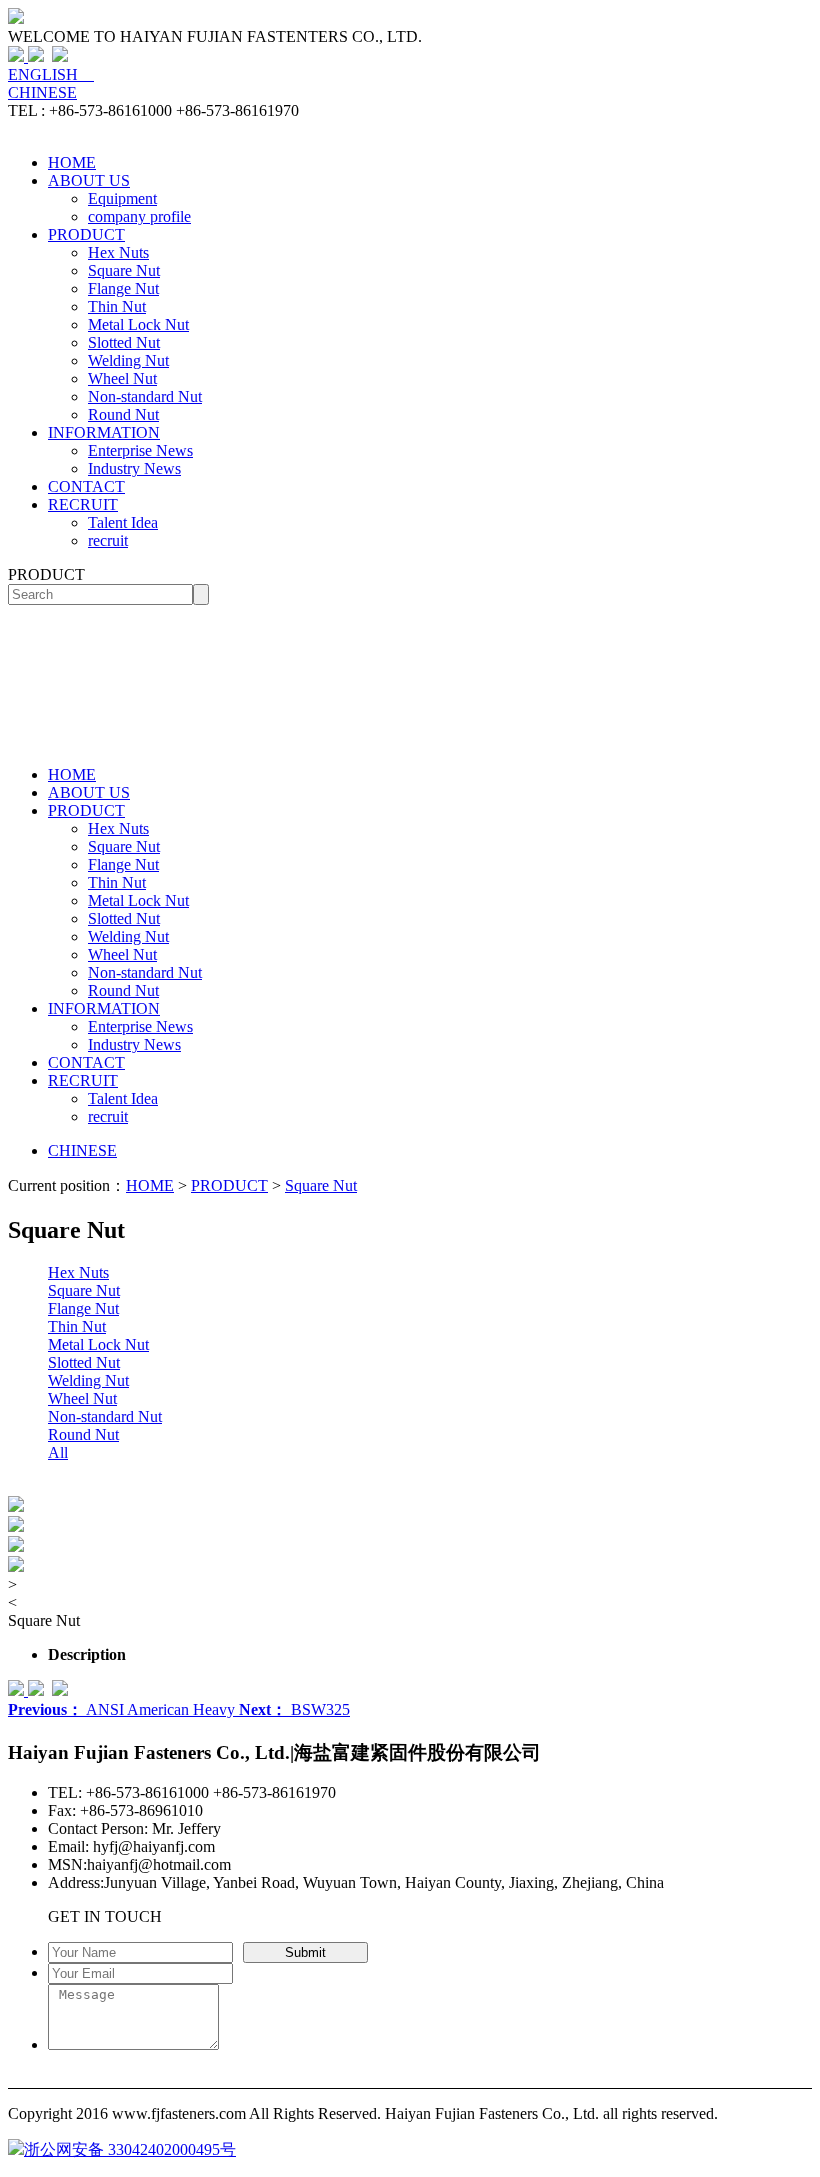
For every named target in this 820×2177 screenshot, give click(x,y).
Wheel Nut (122, 378)
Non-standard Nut (145, 396)
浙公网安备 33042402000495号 (130, 2149)
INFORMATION (104, 432)
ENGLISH (51, 74)
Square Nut (124, 270)
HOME (72, 162)
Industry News (134, 468)
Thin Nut (117, 306)
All (58, 1452)
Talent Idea (123, 522)
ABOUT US (89, 180)
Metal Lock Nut (138, 324)
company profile (139, 216)
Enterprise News (140, 450)
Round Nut (123, 414)
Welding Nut (128, 360)
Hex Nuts (118, 252)
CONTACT (86, 486)
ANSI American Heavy (123, 1709)
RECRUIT (83, 504)
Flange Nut (123, 288)
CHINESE (42, 92)
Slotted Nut (124, 342)
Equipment (122, 198)
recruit (108, 540)
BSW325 (294, 1709)
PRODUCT (86, 234)
